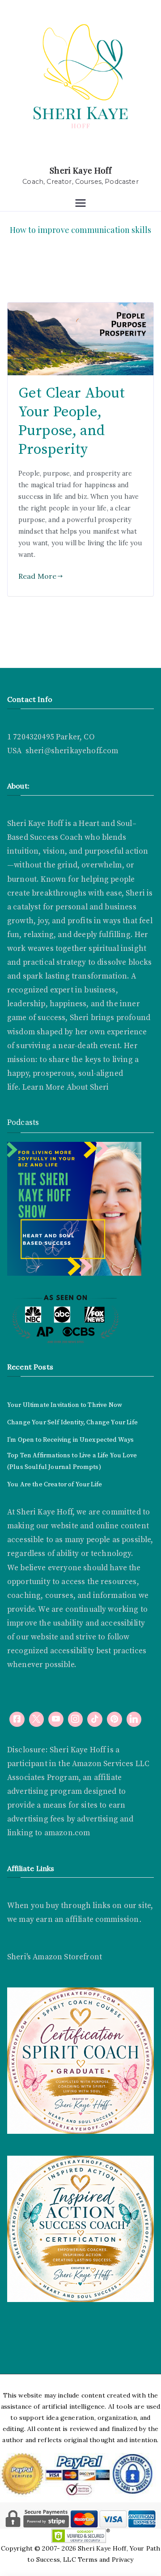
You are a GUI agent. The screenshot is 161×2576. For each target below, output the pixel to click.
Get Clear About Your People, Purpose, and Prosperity (72, 421)
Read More (37, 576)
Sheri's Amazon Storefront (55, 1957)
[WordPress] (114, 1719)
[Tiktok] (95, 1719)
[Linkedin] (134, 1719)
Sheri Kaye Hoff (80, 170)
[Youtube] (56, 1719)
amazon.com (67, 1833)
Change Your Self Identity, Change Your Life (72, 1423)
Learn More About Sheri (65, 1087)
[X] (37, 1719)
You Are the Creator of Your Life (55, 1485)
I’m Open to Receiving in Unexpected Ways (70, 1440)
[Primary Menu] (80, 204)
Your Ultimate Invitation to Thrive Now (65, 1405)
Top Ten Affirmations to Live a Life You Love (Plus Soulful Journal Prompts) (72, 1461)
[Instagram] (76, 1719)
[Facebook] (17, 1719)
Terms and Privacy (106, 2559)
